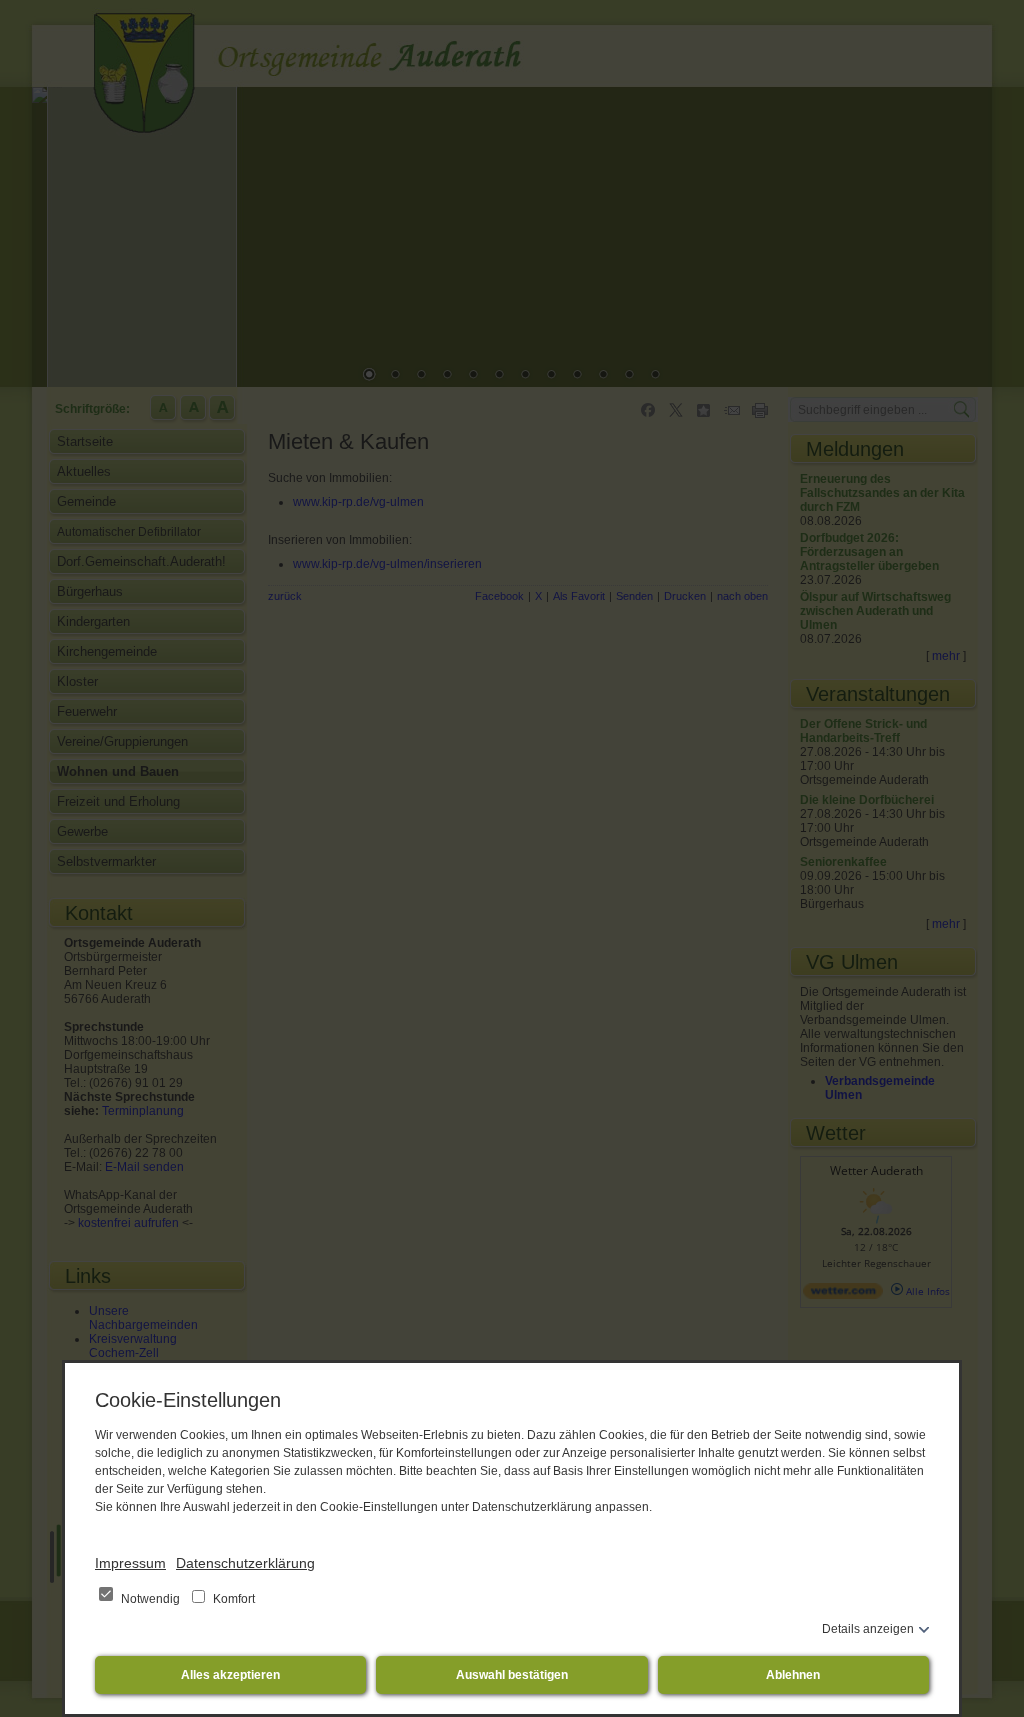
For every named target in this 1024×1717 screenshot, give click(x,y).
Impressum (130, 1563)
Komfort (232, 1599)
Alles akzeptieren (230, 1675)
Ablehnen (793, 1675)
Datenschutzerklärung (245, 1563)
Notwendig (150, 1599)
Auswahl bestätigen (512, 1675)
